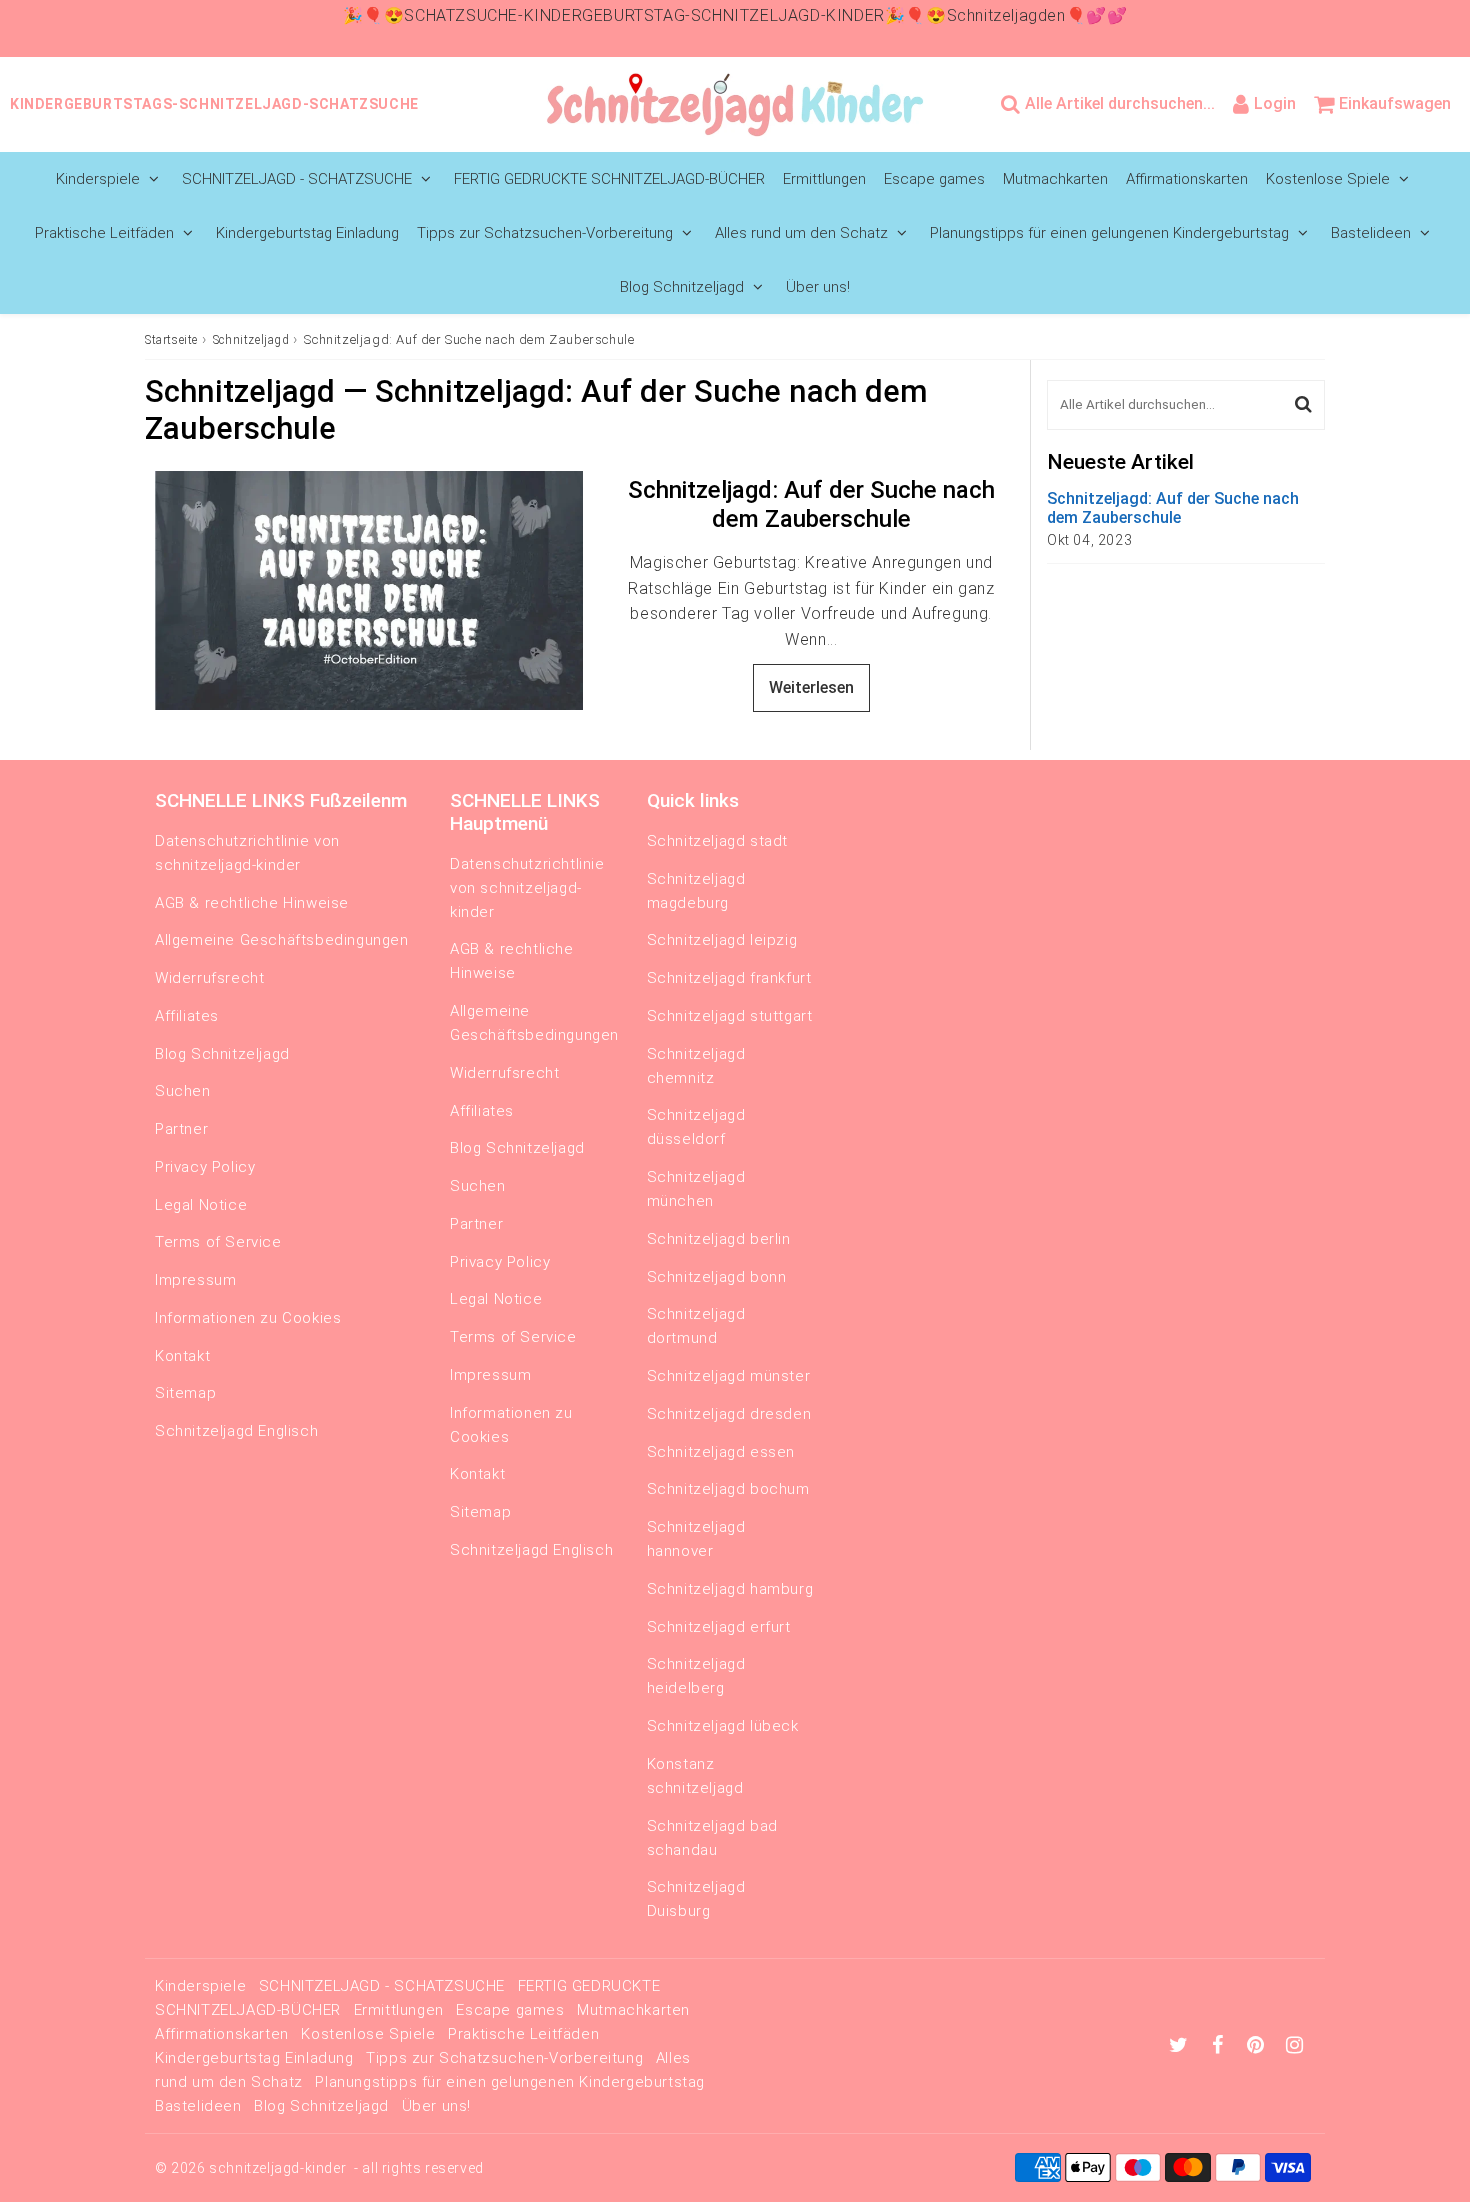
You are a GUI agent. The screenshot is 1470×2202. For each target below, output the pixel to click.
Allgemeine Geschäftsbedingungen (282, 940)
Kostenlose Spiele (1328, 179)
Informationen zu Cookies (248, 1318)
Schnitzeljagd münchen (696, 1189)
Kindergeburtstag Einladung (307, 233)
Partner (181, 1129)
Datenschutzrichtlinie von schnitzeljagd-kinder (247, 853)
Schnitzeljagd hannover (696, 1539)
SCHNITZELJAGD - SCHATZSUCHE (297, 179)
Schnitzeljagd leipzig (722, 940)
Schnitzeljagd (251, 340)
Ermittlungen (824, 179)
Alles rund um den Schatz (801, 233)
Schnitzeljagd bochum (728, 1489)
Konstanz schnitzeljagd (695, 1776)
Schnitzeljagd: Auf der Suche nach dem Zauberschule (811, 504)
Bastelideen (1371, 233)
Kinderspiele (98, 179)
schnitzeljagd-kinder (277, 2168)
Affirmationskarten (1187, 179)
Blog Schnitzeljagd (682, 287)
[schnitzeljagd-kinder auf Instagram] (1295, 2047)
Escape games (934, 179)
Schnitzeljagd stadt (717, 841)
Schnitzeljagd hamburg (730, 1589)
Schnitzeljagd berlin (719, 1239)
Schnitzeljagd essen (721, 1452)
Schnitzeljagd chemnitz (696, 1066)
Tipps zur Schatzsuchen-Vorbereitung (545, 233)
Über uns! (818, 287)
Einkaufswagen (1395, 103)
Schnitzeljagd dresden (729, 1414)
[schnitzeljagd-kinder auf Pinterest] (1258, 2047)
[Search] (1303, 404)
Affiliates (187, 1016)
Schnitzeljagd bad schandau (712, 1838)
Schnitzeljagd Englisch (236, 1431)
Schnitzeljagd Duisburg (696, 1899)
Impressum (195, 1280)
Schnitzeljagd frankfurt (729, 978)
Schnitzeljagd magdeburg (696, 891)
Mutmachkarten (1055, 179)
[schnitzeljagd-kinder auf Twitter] (1181, 2047)
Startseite (171, 340)
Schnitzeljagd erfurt (719, 1627)
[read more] (369, 590)
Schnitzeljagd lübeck (723, 1726)
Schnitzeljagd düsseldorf (696, 1127)
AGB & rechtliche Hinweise (252, 903)
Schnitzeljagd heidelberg (696, 1676)
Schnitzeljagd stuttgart (730, 1016)
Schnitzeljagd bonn (717, 1277)
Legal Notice (201, 1205)
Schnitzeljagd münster (729, 1376)
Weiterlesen (811, 687)
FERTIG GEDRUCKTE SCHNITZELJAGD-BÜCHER (609, 179)
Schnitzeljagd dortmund (696, 1326)
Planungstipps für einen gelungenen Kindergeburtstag (1109, 233)
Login (1275, 103)
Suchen (183, 1091)
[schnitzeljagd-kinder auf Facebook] (1220, 2047)
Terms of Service (218, 1242)
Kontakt (182, 1356)
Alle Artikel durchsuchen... (1120, 103)
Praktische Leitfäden (104, 233)
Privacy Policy (205, 1167)
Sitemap (185, 1393)
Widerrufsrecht (209, 978)
